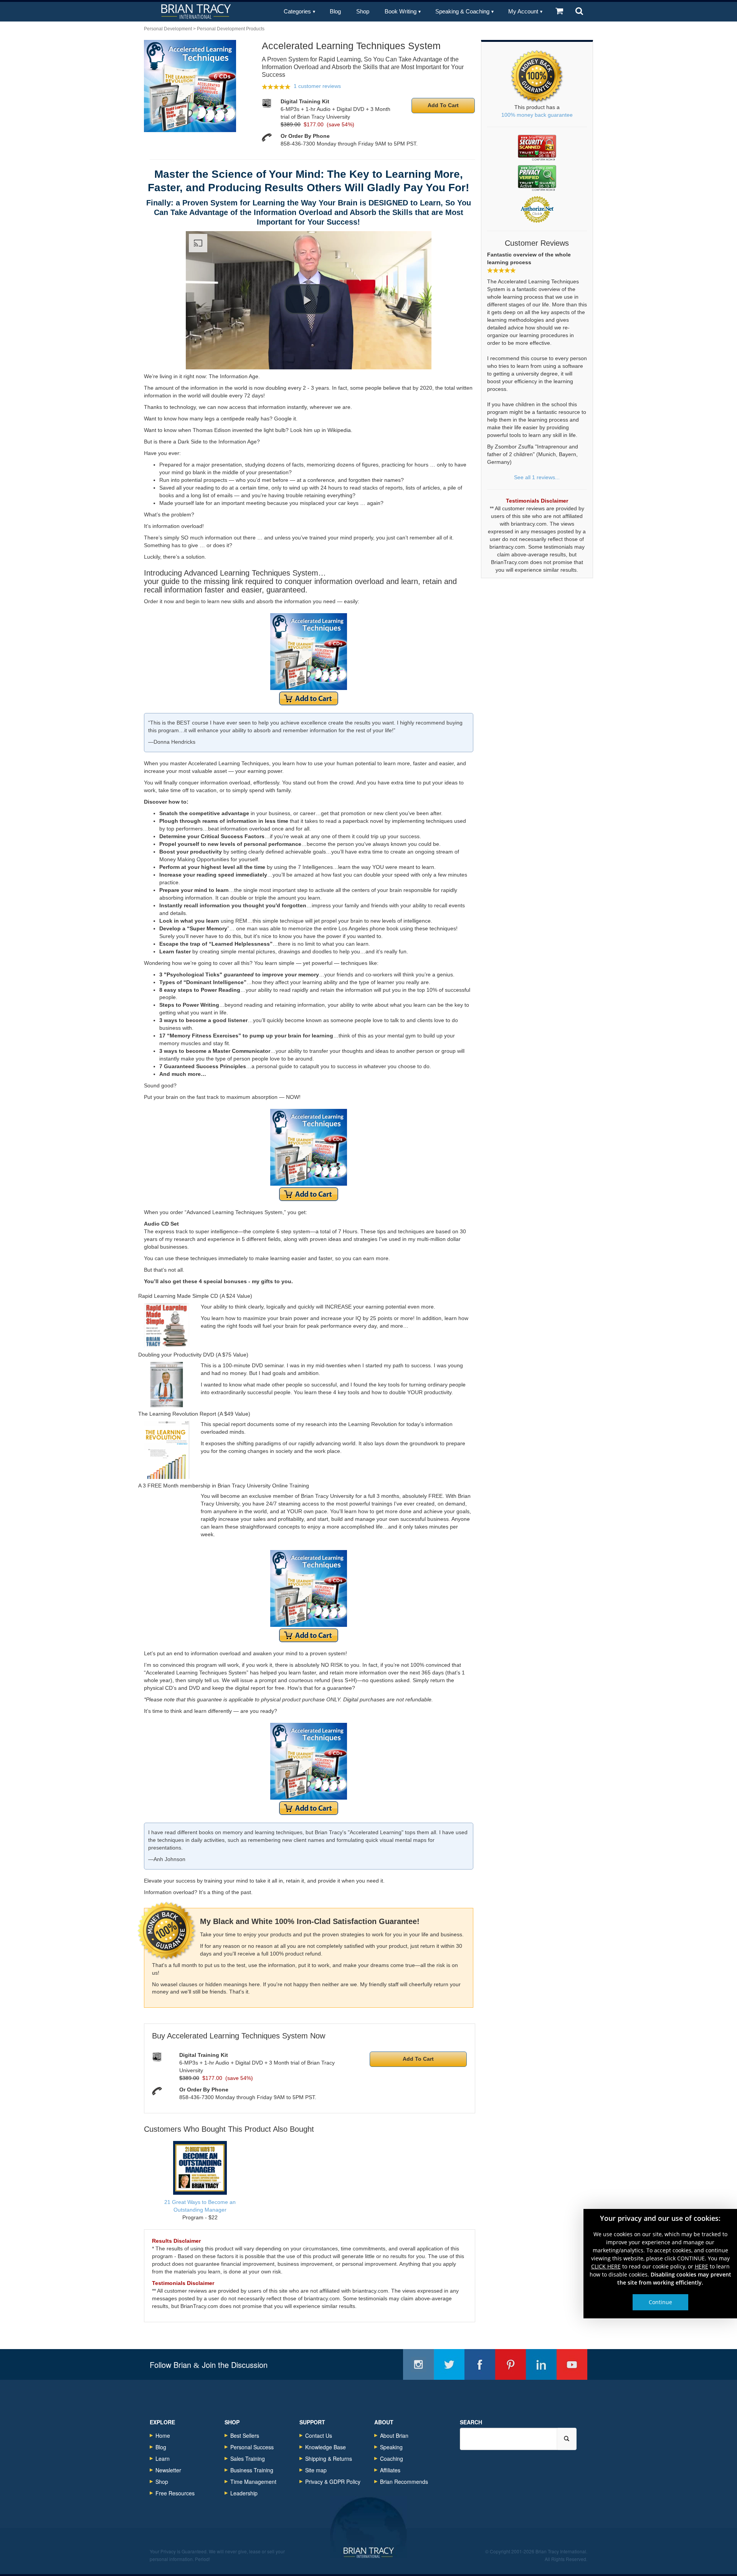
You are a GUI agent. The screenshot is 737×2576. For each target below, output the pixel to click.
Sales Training (248, 2459)
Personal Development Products (231, 29)
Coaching (392, 2459)
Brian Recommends (404, 2482)
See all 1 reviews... (537, 477)
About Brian (394, 2435)
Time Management (253, 2482)
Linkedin (541, 2364)
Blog (335, 11)
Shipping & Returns (329, 2459)
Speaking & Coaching (462, 11)
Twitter (449, 2364)
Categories (297, 11)
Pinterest (511, 2364)
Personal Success (252, 2447)
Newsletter (168, 2470)
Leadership (244, 2493)
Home (163, 2435)
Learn (163, 2459)
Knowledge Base (326, 2447)
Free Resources (175, 2493)
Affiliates (390, 2470)
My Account (523, 11)
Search (471, 2422)
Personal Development (168, 29)
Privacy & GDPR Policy (333, 2482)
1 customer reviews (317, 86)
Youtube (572, 2364)
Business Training (252, 2470)
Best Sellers (245, 2435)
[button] (307, 299)
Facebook (480, 2364)
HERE (701, 2266)
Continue (660, 2302)
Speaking (391, 2447)
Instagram (418, 2364)
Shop (363, 11)
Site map (316, 2470)
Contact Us (319, 2435)
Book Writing (401, 11)
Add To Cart (443, 105)
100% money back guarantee (537, 115)
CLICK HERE (606, 2266)
